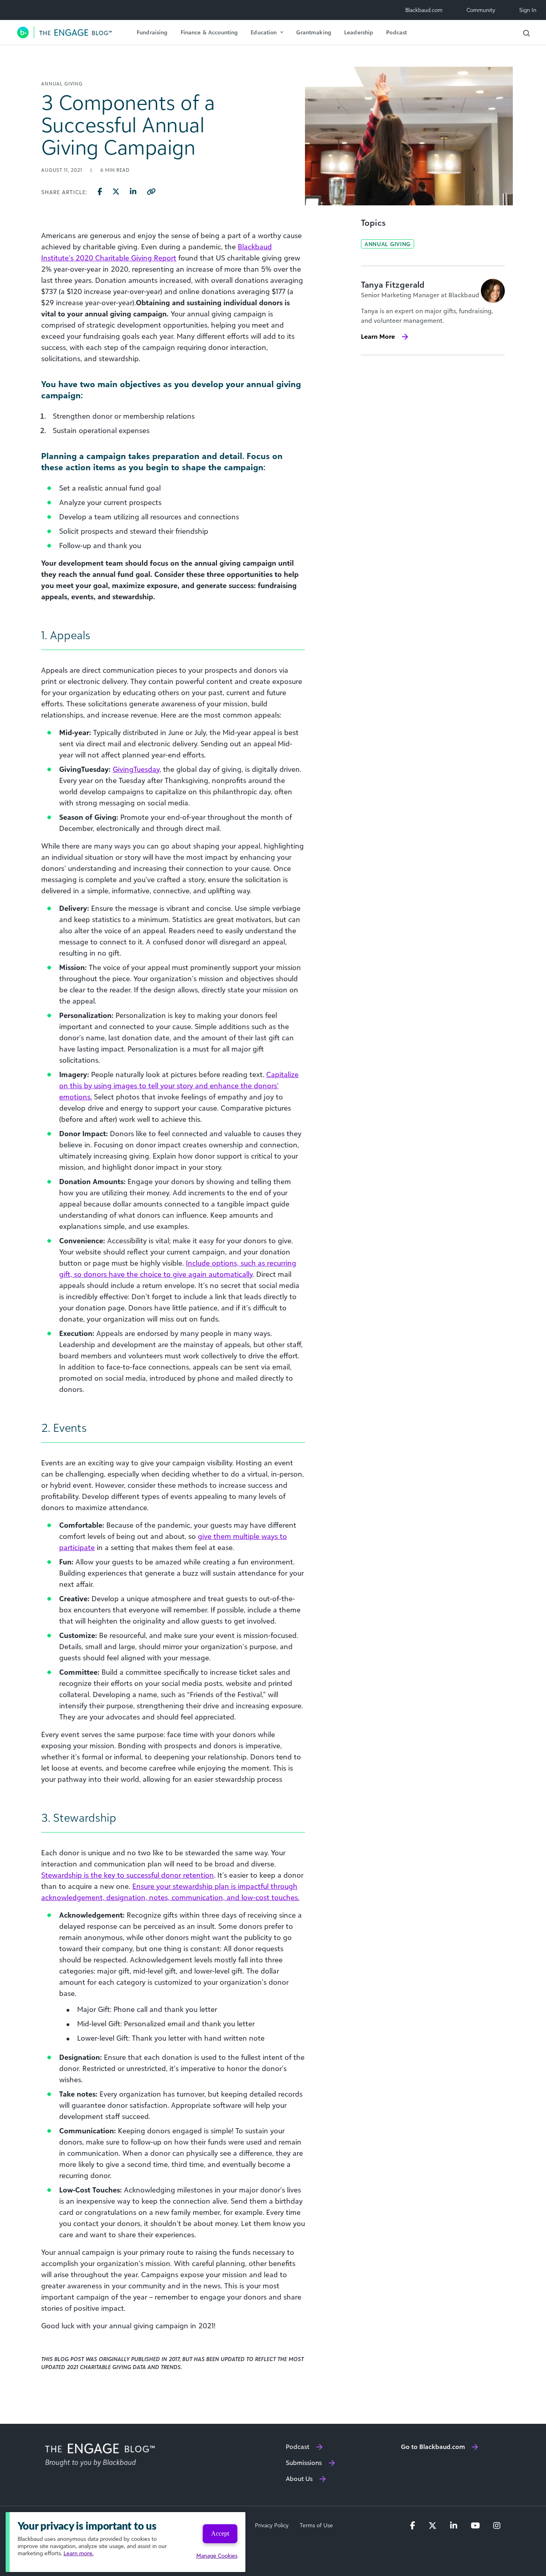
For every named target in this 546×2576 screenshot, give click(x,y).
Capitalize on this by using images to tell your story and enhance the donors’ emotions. (179, 1085)
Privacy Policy (272, 2525)
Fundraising (152, 32)
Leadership (359, 32)
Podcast (397, 32)
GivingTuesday (136, 769)
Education (264, 32)
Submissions (304, 2463)
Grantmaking (314, 32)
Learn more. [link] (79, 2553)
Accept (220, 2533)
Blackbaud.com (424, 10)
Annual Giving (388, 244)
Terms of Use (316, 2525)
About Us (299, 2479)
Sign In (528, 10)
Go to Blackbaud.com (433, 2447)
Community (481, 10)
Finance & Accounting (209, 32)
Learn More (378, 336)
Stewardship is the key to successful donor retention (128, 1875)
